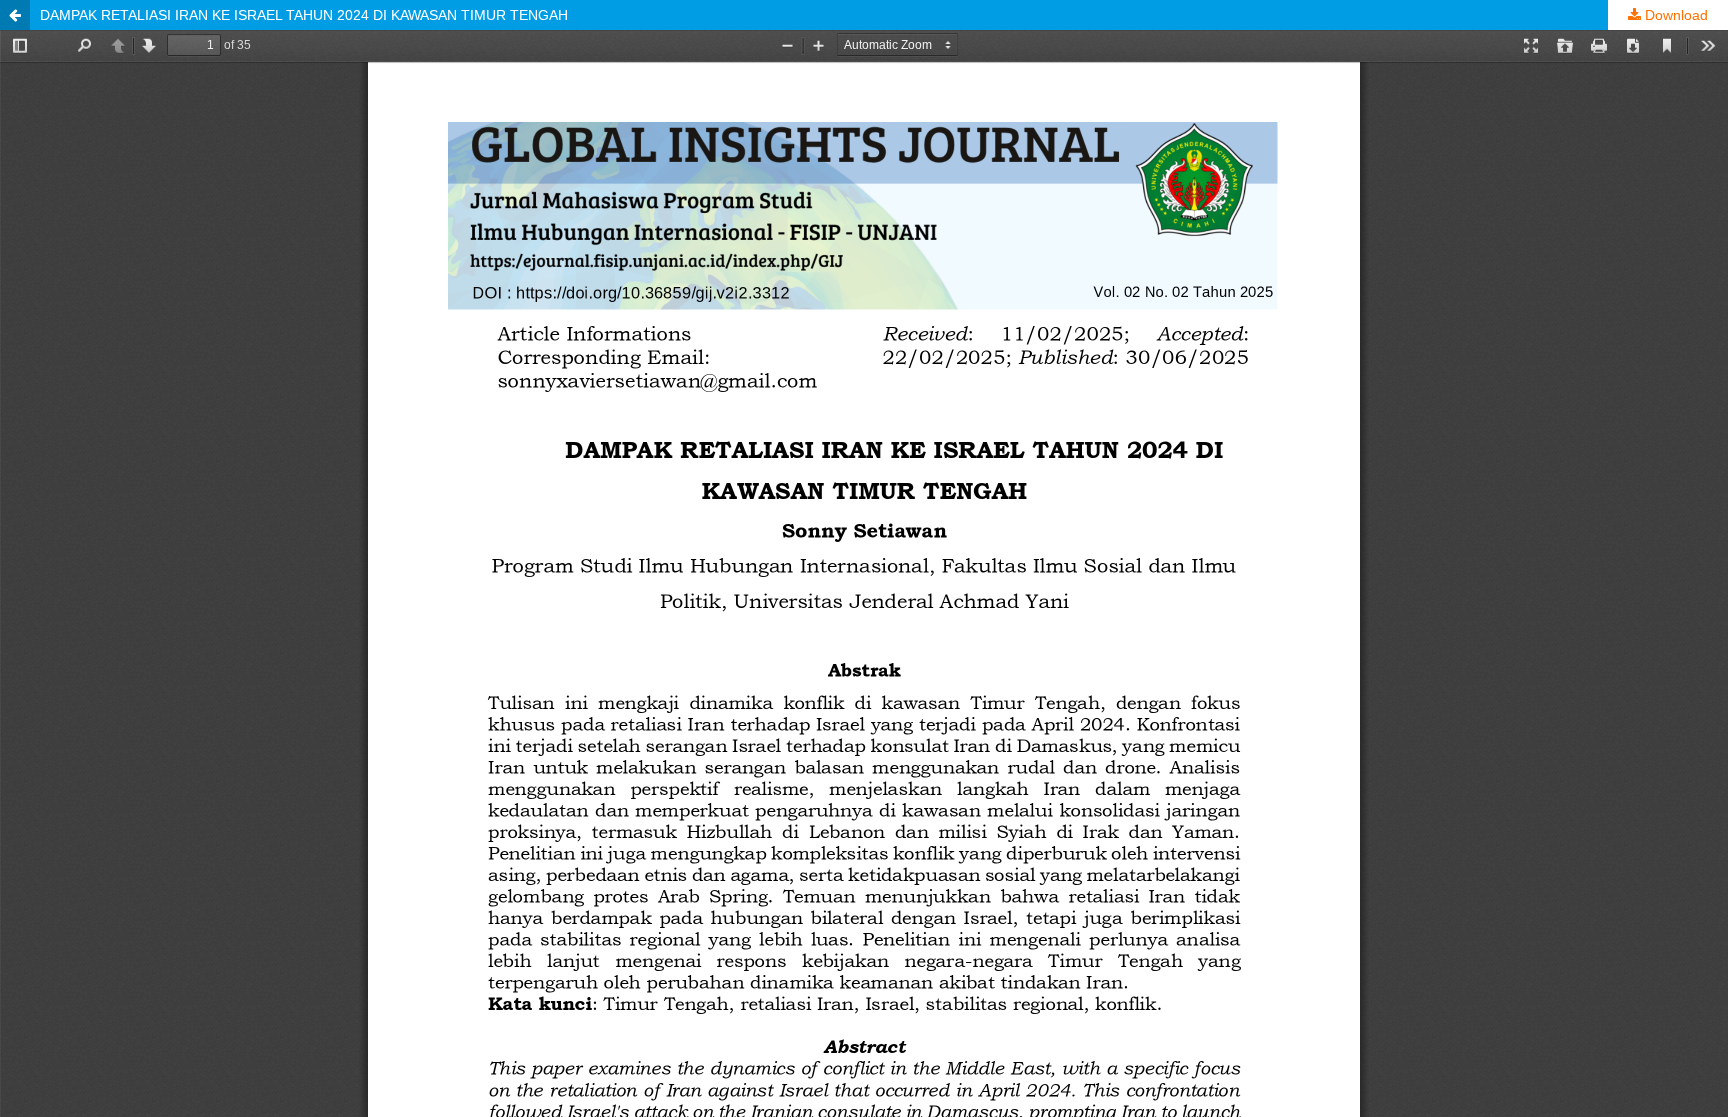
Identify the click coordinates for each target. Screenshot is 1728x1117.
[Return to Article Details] (15, 15)
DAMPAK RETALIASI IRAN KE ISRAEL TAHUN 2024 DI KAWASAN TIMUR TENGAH (304, 15)
